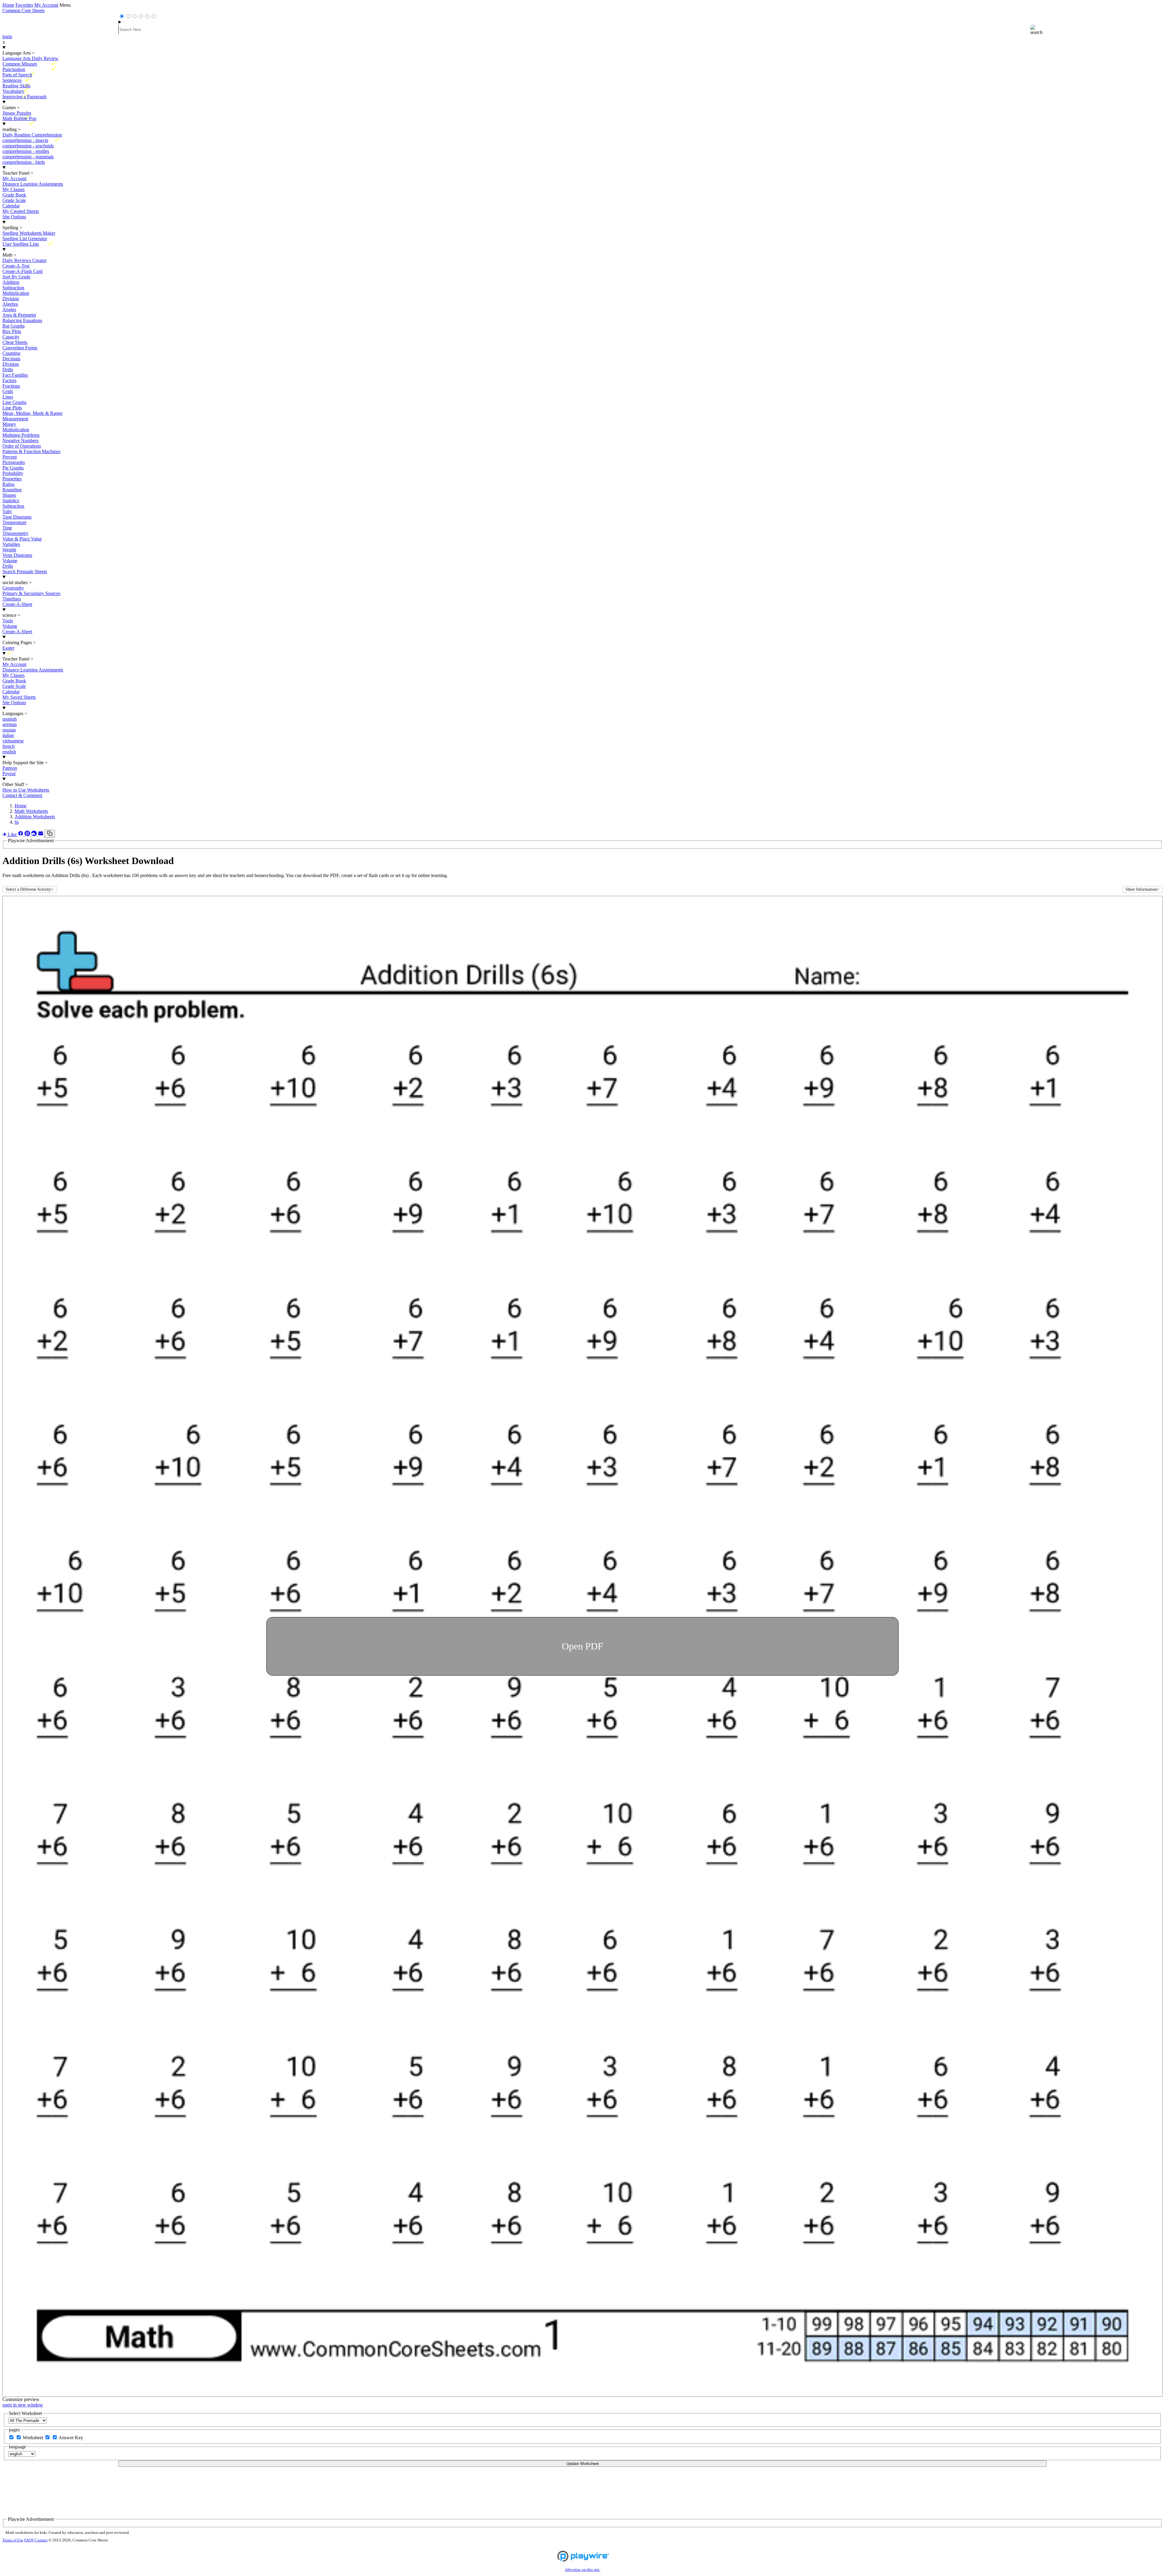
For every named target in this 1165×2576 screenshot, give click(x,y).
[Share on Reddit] (35, 834)
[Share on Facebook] (21, 834)
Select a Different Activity (30, 889)
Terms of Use (13, 2540)
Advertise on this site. (583, 2570)
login (7, 37)
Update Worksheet (583, 2464)
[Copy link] (50, 834)
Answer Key (71, 2438)
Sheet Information (1142, 889)
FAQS (29, 2540)
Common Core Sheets (24, 10)
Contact (41, 2540)
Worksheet (34, 2438)
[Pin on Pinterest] (28, 834)
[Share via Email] (41, 834)
